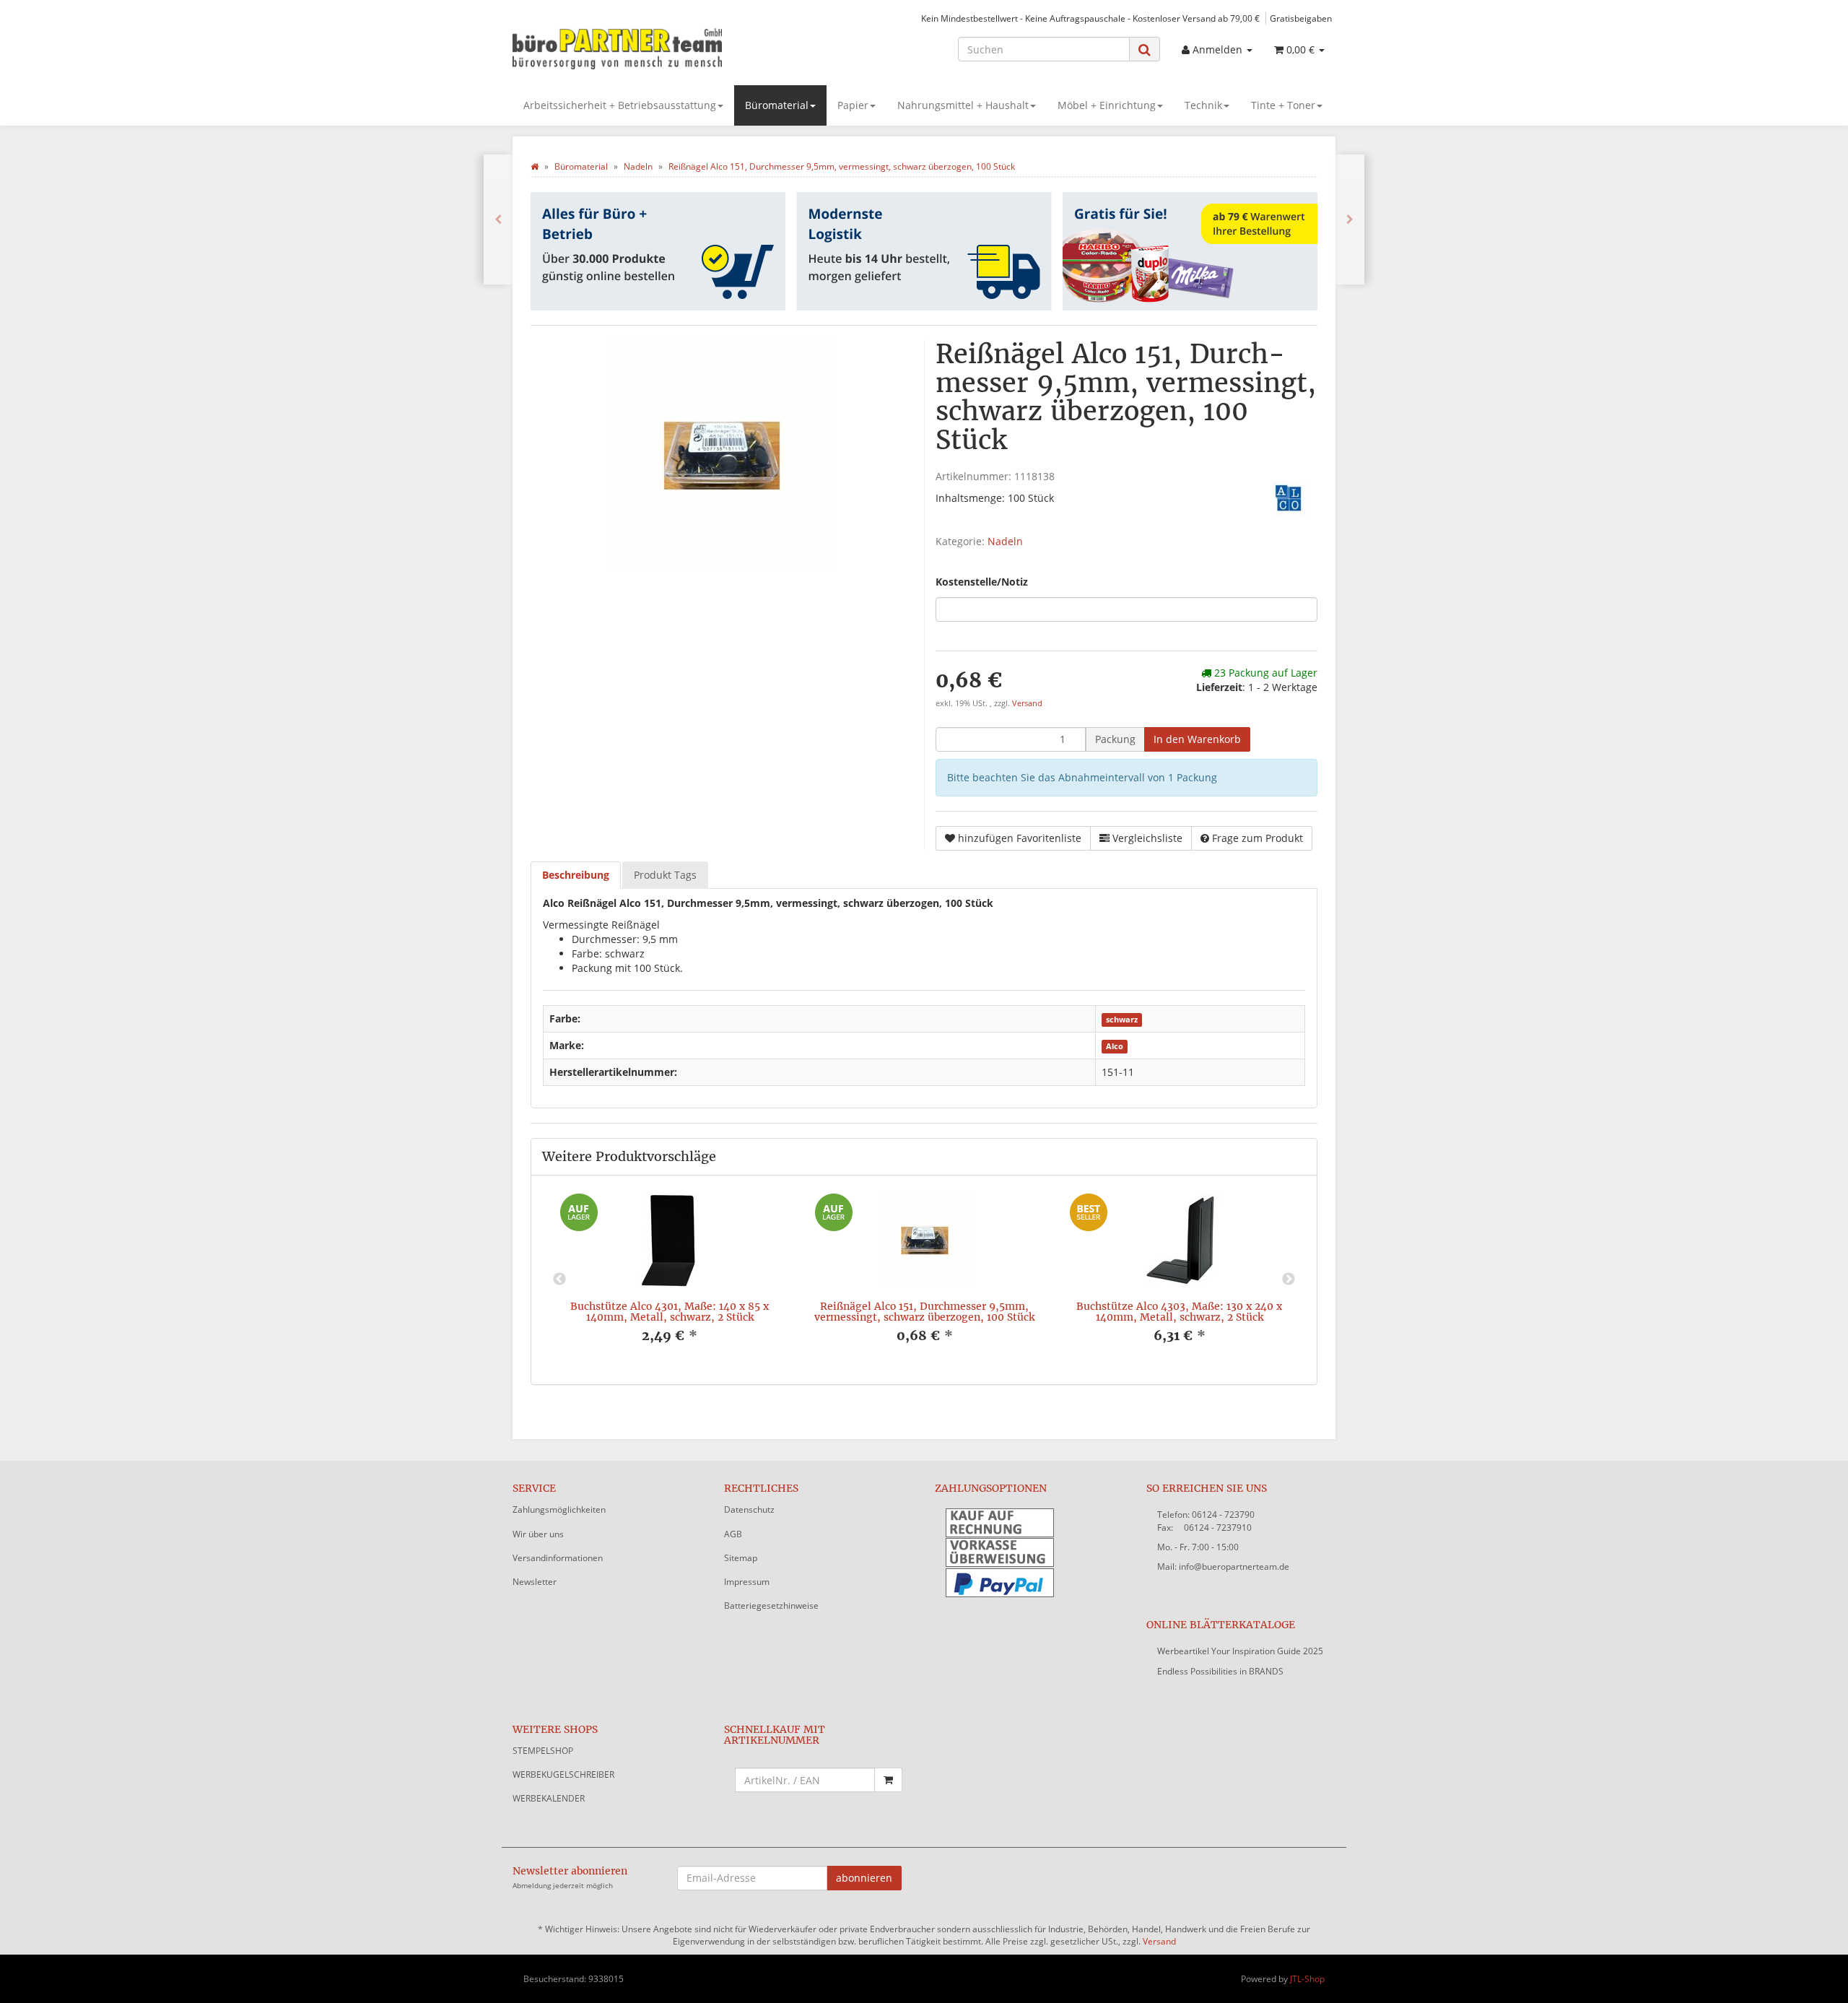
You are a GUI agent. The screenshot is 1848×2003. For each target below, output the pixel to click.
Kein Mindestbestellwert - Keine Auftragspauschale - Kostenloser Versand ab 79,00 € (1090, 18)
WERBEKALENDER (549, 1798)
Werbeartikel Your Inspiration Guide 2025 (1240, 1651)
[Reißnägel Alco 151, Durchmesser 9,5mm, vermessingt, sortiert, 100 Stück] (1350, 220)
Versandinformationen (558, 1558)
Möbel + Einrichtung (1107, 105)
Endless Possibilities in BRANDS (1220, 1671)
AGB (733, 1534)
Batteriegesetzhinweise (771, 1606)
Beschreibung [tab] (576, 875)
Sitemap (741, 1558)
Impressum (747, 1582)
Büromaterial (777, 105)
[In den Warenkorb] (888, 1780)
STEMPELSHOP (543, 1751)
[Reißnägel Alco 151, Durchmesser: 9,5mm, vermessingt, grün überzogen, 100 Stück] (498, 220)
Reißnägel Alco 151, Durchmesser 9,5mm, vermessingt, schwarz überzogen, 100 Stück (924, 1312)
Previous (559, 1279)
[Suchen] (1145, 49)
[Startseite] (535, 166)
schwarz (1122, 1020)
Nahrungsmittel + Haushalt (963, 105)
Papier (853, 105)
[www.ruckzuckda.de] (642, 48)
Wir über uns (538, 1534)
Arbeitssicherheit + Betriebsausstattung (620, 105)
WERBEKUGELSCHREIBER (563, 1774)
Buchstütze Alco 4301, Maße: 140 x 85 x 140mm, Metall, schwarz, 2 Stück (670, 1312)
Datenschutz (749, 1509)
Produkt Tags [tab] (665, 875)
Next (1289, 1279)
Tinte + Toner (1283, 105)
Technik (1203, 105)
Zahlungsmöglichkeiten (559, 1509)
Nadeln (1005, 541)
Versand (1027, 703)
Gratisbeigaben (1301, 18)
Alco (1115, 1046)
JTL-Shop (1307, 1979)
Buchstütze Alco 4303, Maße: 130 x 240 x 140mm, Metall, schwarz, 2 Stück (1179, 1312)
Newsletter (535, 1582)
